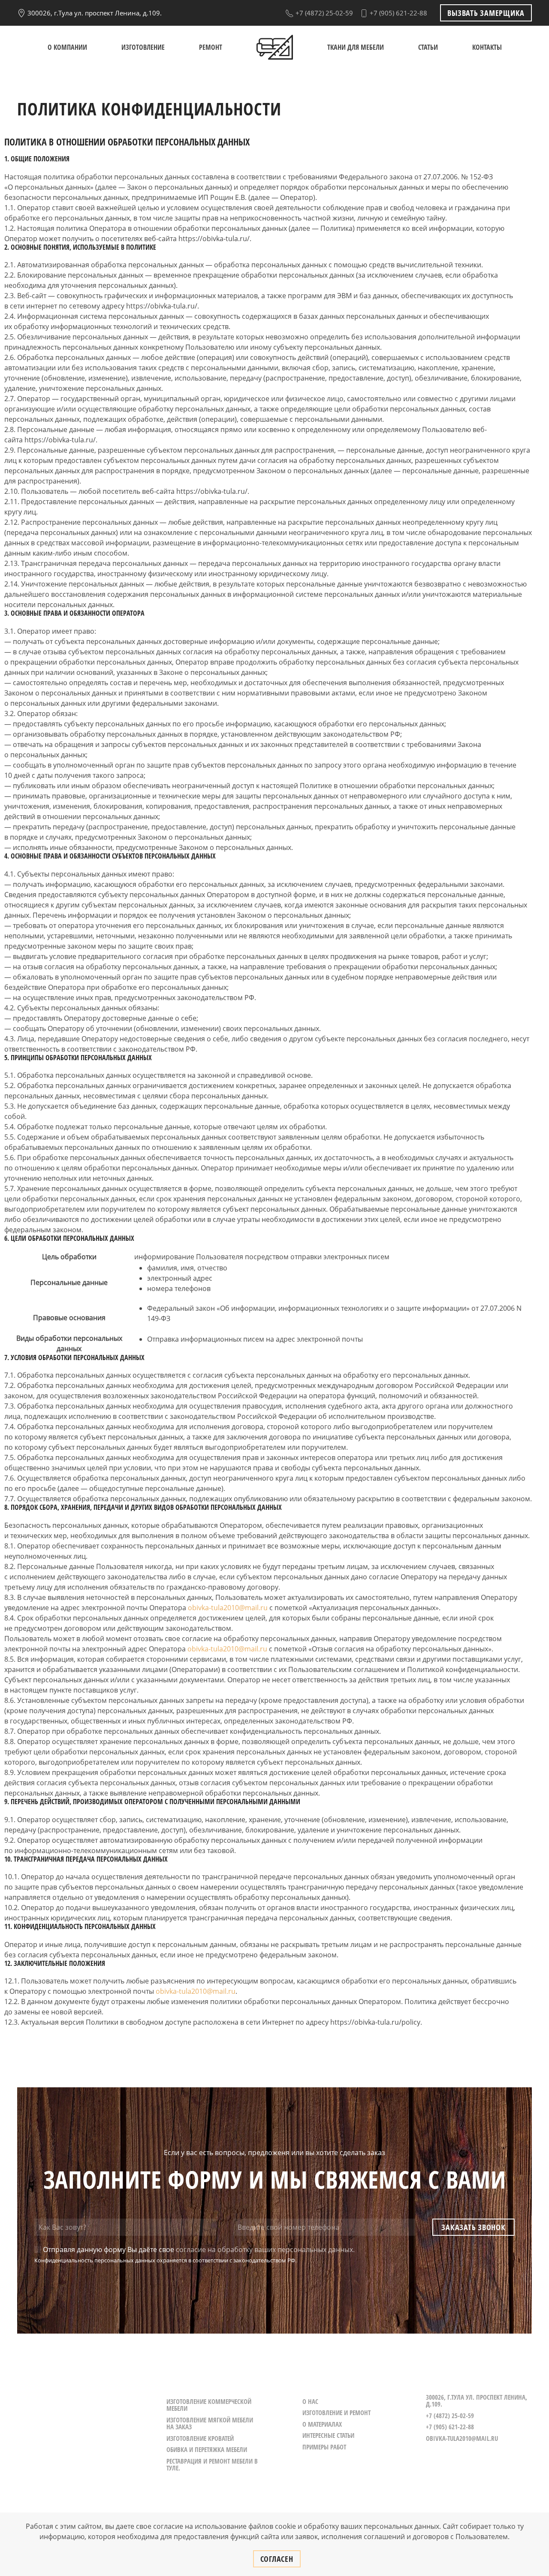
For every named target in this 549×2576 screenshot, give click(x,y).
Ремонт (211, 47)
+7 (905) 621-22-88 (398, 13)
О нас (310, 2401)
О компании (67, 47)
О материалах (322, 2424)
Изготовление (143, 47)
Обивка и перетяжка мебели (207, 2449)
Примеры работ (324, 2447)
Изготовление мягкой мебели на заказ (210, 2423)
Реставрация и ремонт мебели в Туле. (212, 2465)
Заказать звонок (473, 2227)
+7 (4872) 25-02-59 (323, 13)
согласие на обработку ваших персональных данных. (265, 2249)
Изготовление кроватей (200, 2438)
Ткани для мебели (356, 47)
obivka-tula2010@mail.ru (228, 1608)
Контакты (487, 47)
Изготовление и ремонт (336, 2413)
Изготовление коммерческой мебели (209, 2405)
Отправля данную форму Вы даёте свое (198, 2249)
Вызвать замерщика (486, 13)
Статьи (428, 47)
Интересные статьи (328, 2435)
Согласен (277, 2559)
